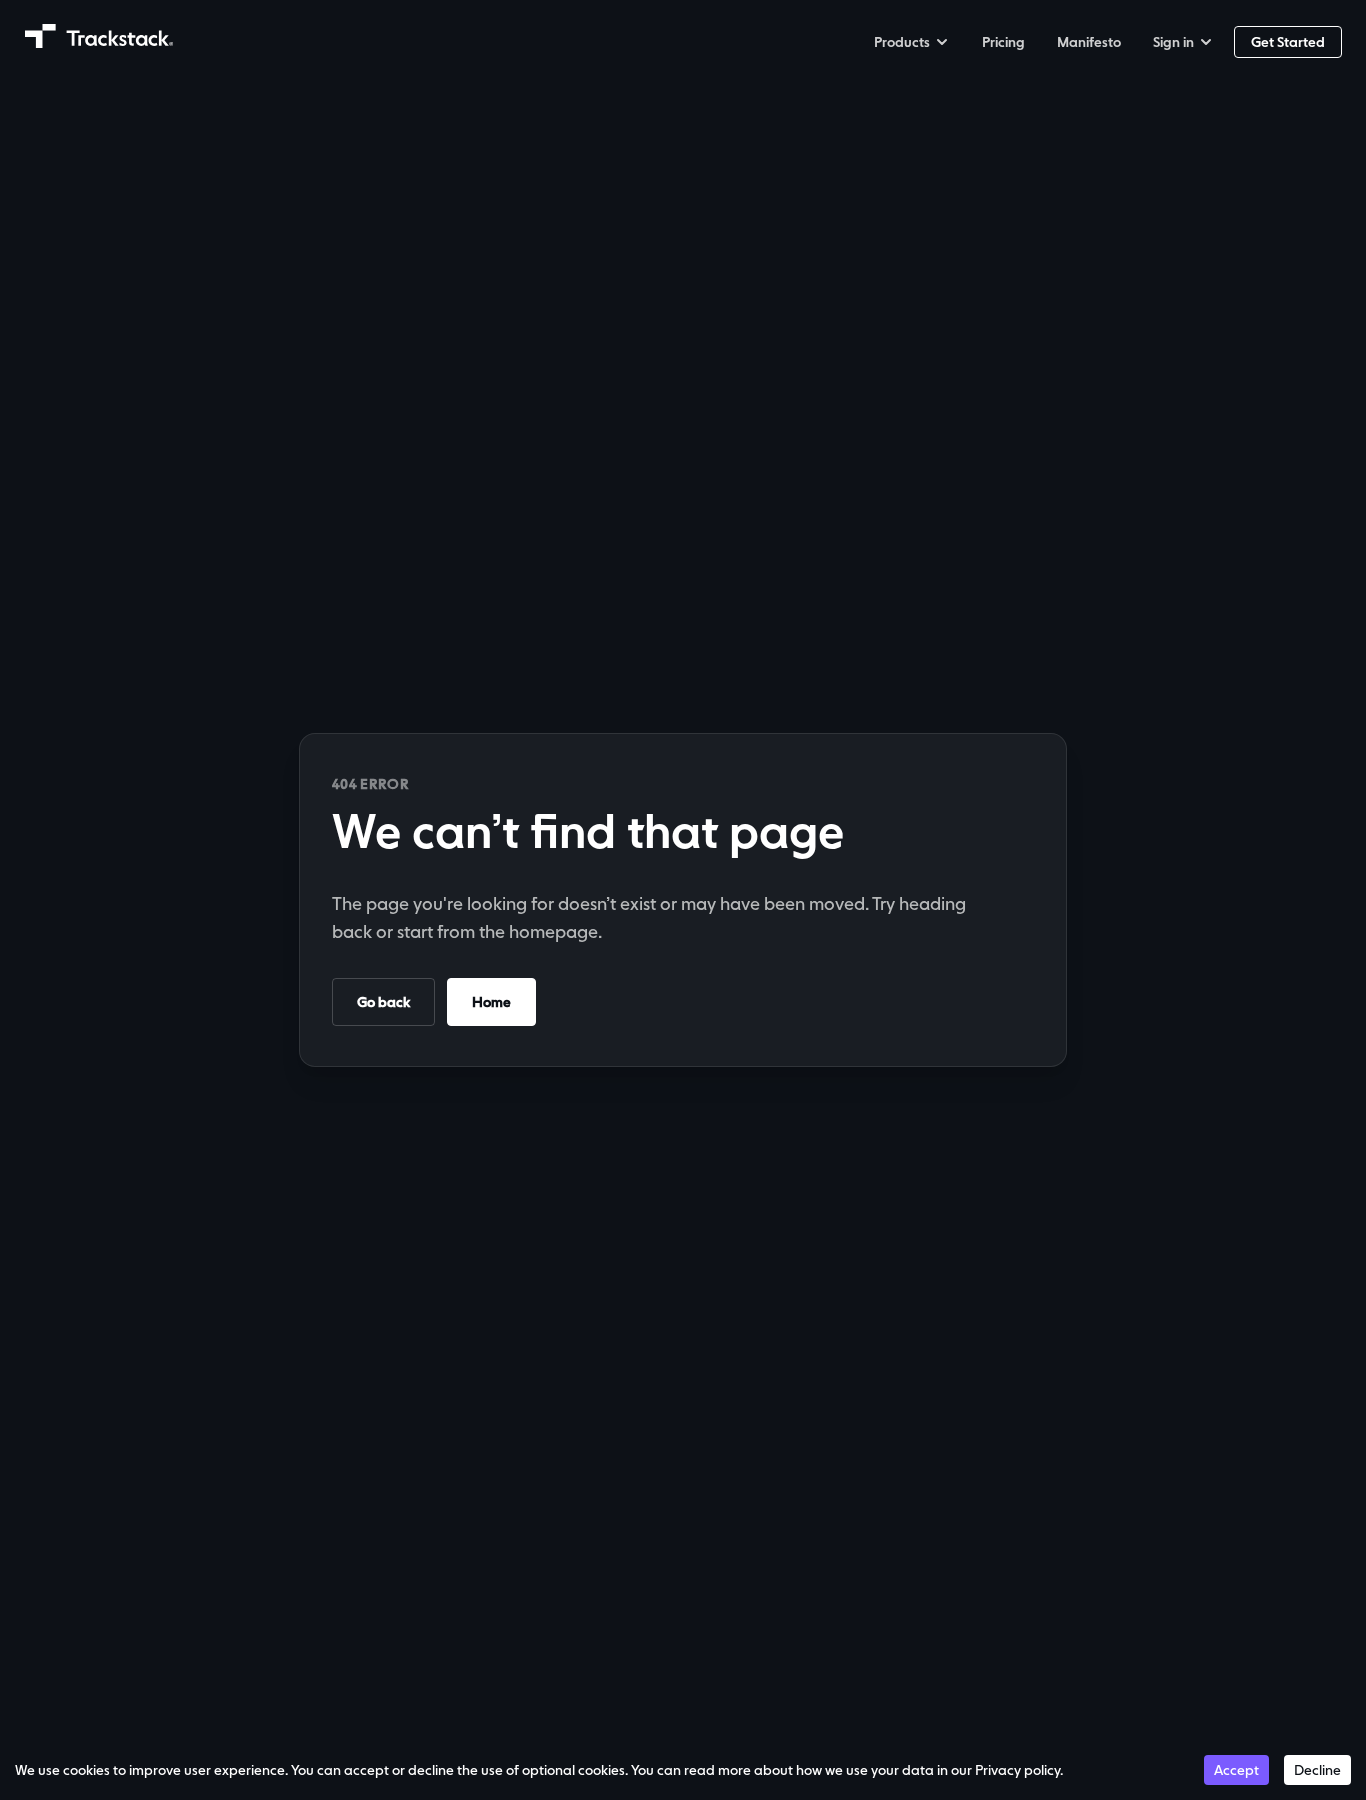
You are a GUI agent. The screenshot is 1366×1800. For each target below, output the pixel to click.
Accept (1236, 1770)
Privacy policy (1017, 1770)
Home (491, 1002)
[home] (99, 36)
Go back (383, 1002)
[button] (912, 42)
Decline (1317, 1770)
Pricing (1003, 42)
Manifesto (1089, 42)
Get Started (1288, 42)
